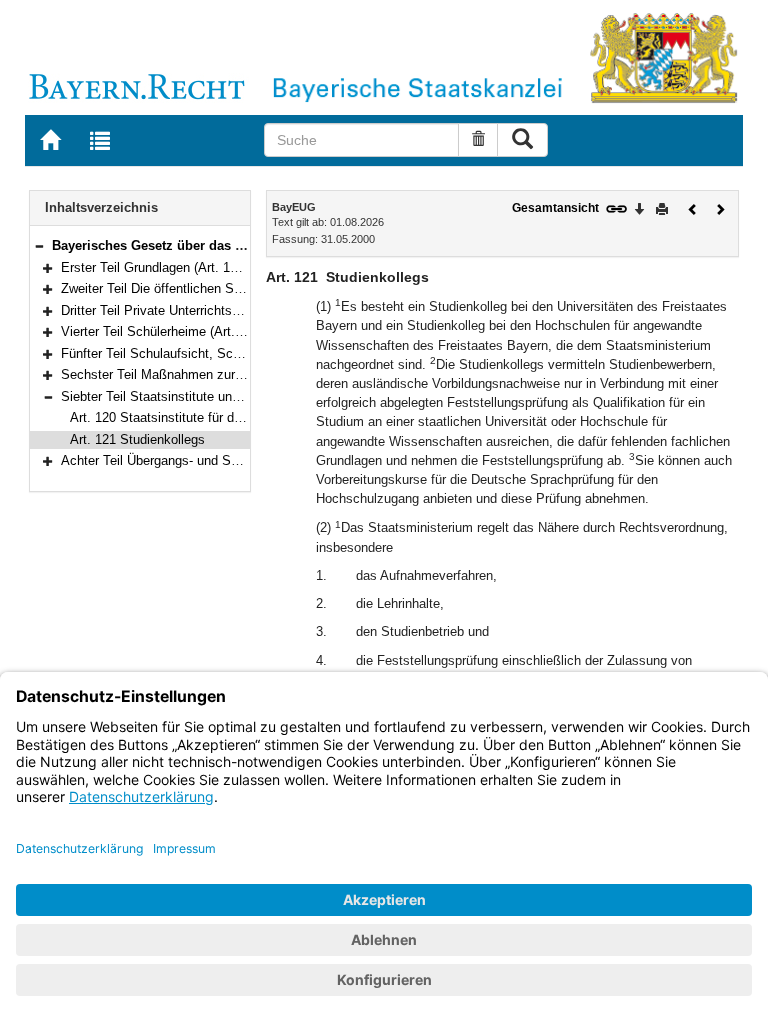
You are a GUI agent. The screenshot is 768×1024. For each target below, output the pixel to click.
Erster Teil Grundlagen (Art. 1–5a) (158, 267)
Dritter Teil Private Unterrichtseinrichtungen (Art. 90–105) (224, 310)
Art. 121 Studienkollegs (137, 439)
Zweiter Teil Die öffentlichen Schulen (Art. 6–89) (199, 288)
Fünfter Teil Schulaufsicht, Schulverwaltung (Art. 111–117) (228, 353)
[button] (39, 245)
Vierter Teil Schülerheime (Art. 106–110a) (179, 331)
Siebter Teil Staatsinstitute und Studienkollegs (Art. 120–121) (237, 396)
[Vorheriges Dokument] (693, 207)
